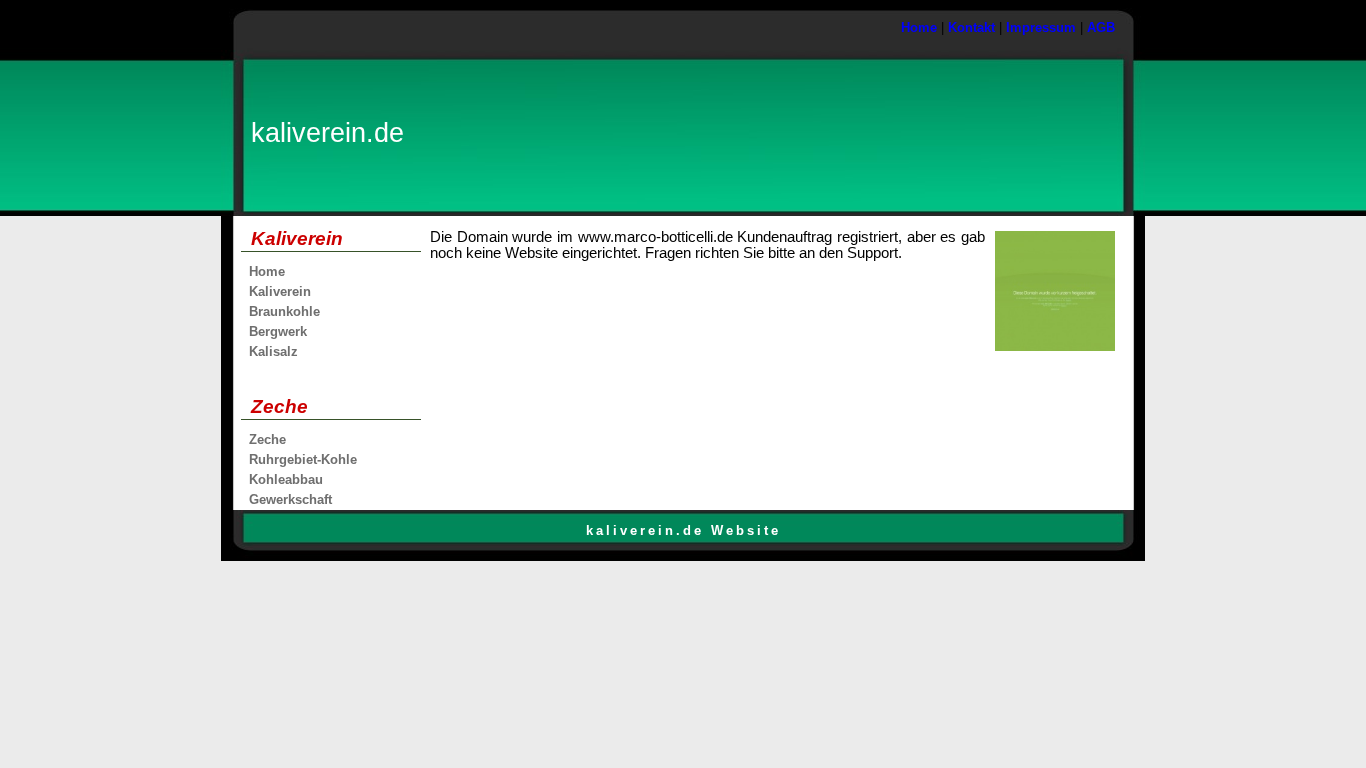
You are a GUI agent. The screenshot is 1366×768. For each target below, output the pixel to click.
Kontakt (971, 27)
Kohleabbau (286, 479)
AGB (1101, 27)
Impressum (1041, 27)
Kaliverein (280, 291)
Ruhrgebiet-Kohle (303, 459)
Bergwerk (278, 331)
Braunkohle (284, 311)
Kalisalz (273, 351)
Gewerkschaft (290, 499)
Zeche (267, 439)
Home (919, 27)
